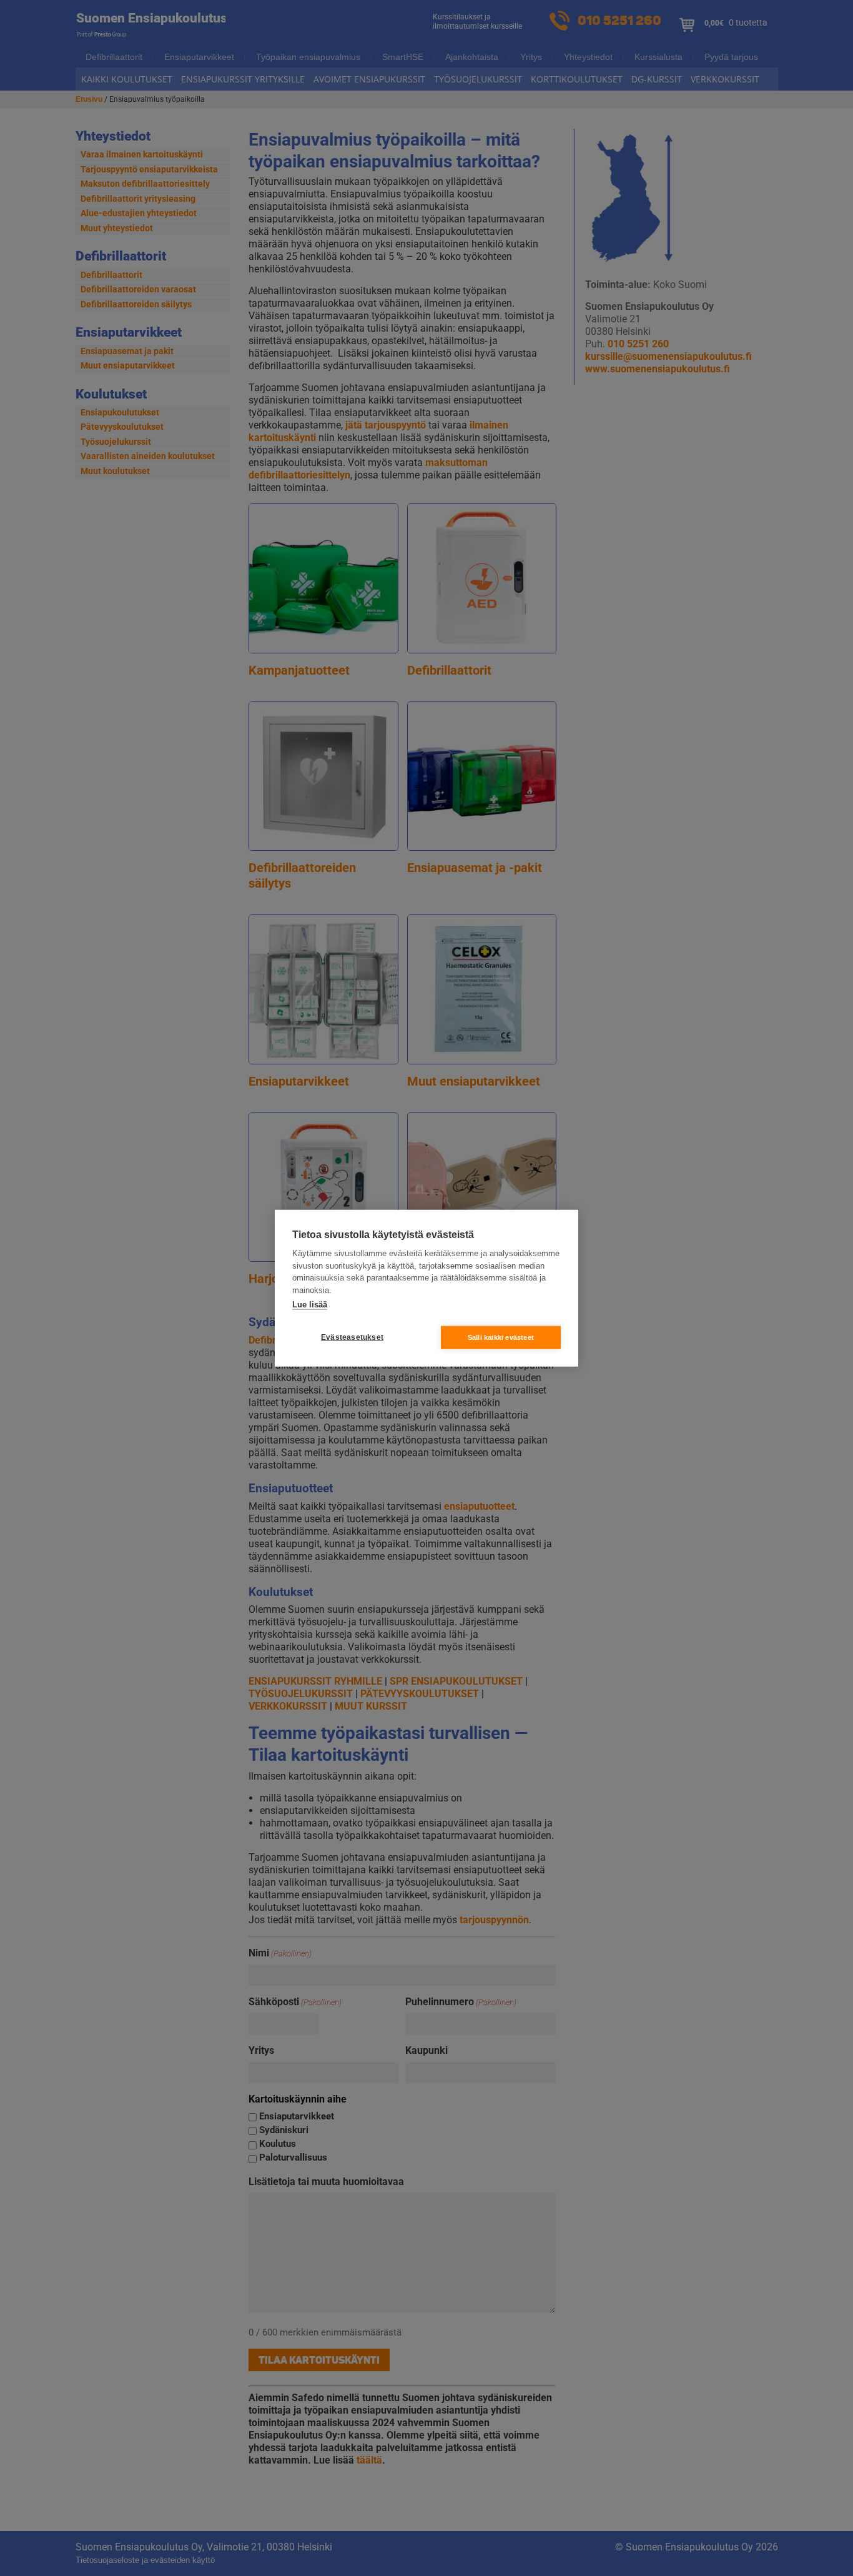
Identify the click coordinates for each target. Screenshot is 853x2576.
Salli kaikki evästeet (501, 1337)
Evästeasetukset (352, 1337)
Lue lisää (310, 1305)
